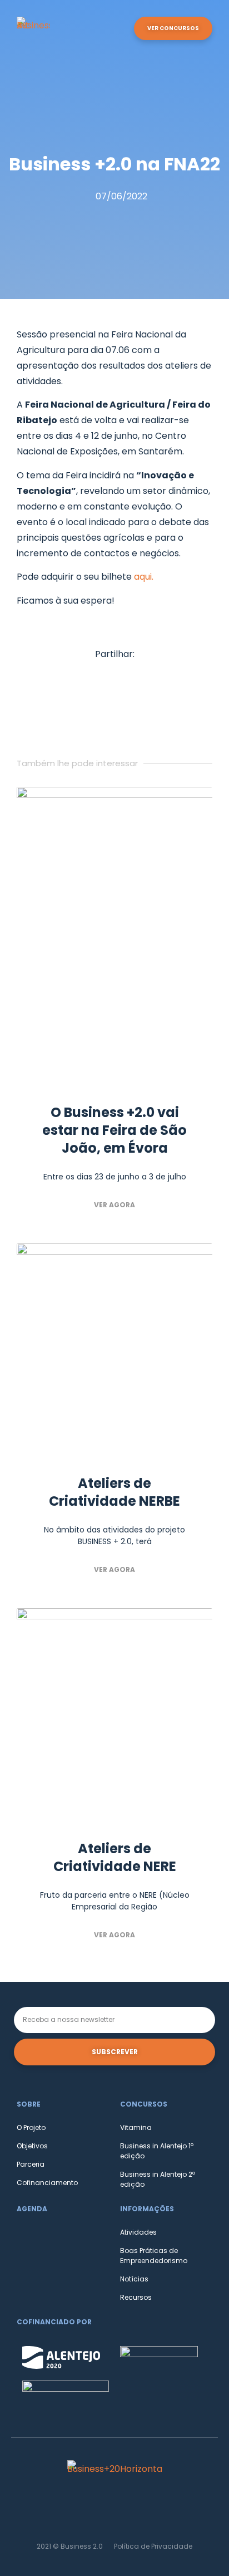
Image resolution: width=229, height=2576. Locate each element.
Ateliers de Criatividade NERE (115, 1857)
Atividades (138, 2232)
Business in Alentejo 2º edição (158, 2179)
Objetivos (32, 2146)
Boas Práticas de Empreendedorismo (154, 2256)
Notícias (134, 2279)
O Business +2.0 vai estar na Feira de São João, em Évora (114, 1130)
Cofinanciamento (47, 2183)
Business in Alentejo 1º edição (157, 2151)
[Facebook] (114, 2510)
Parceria (31, 2164)
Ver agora (114, 1205)
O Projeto (31, 2127)
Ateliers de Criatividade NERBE (114, 1492)
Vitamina (136, 2127)
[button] (121, 29)
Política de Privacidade (153, 2546)
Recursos (136, 2297)
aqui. (144, 577)
